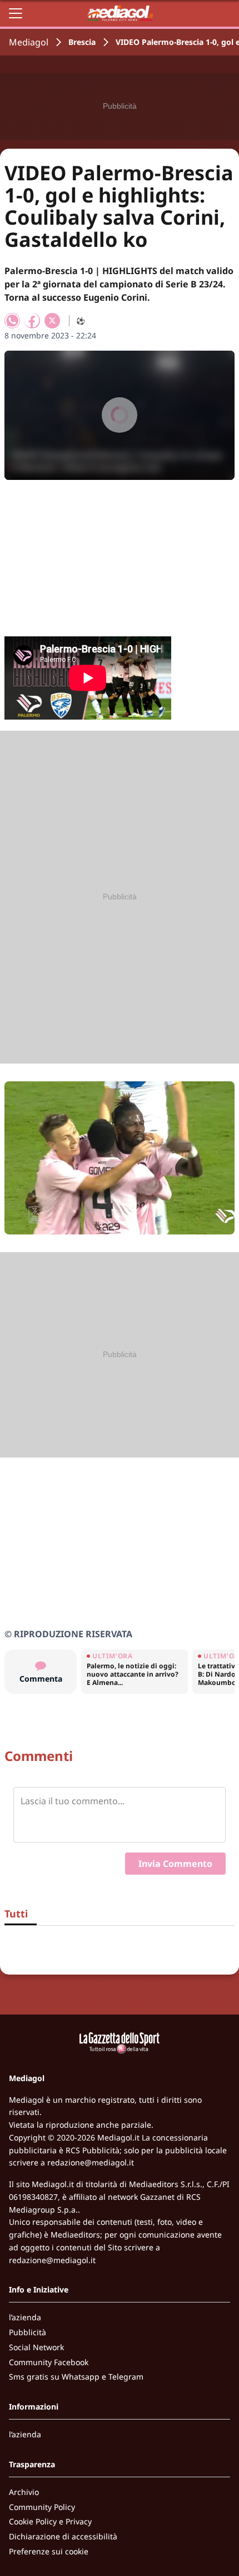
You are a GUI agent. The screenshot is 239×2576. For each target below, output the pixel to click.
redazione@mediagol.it (91, 2162)
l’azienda (25, 2317)
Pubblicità (28, 2332)
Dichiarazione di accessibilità (63, 2536)
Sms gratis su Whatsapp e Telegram (76, 2377)
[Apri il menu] (16, 13)
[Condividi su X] (52, 321)
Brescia (82, 42)
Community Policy (42, 2507)
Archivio (24, 2492)
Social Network (36, 2347)
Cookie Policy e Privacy (50, 2521)
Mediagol (29, 42)
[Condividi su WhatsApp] (12, 321)
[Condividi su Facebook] (32, 321)
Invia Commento (175, 1864)
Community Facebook (49, 2362)
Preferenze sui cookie (49, 2551)
